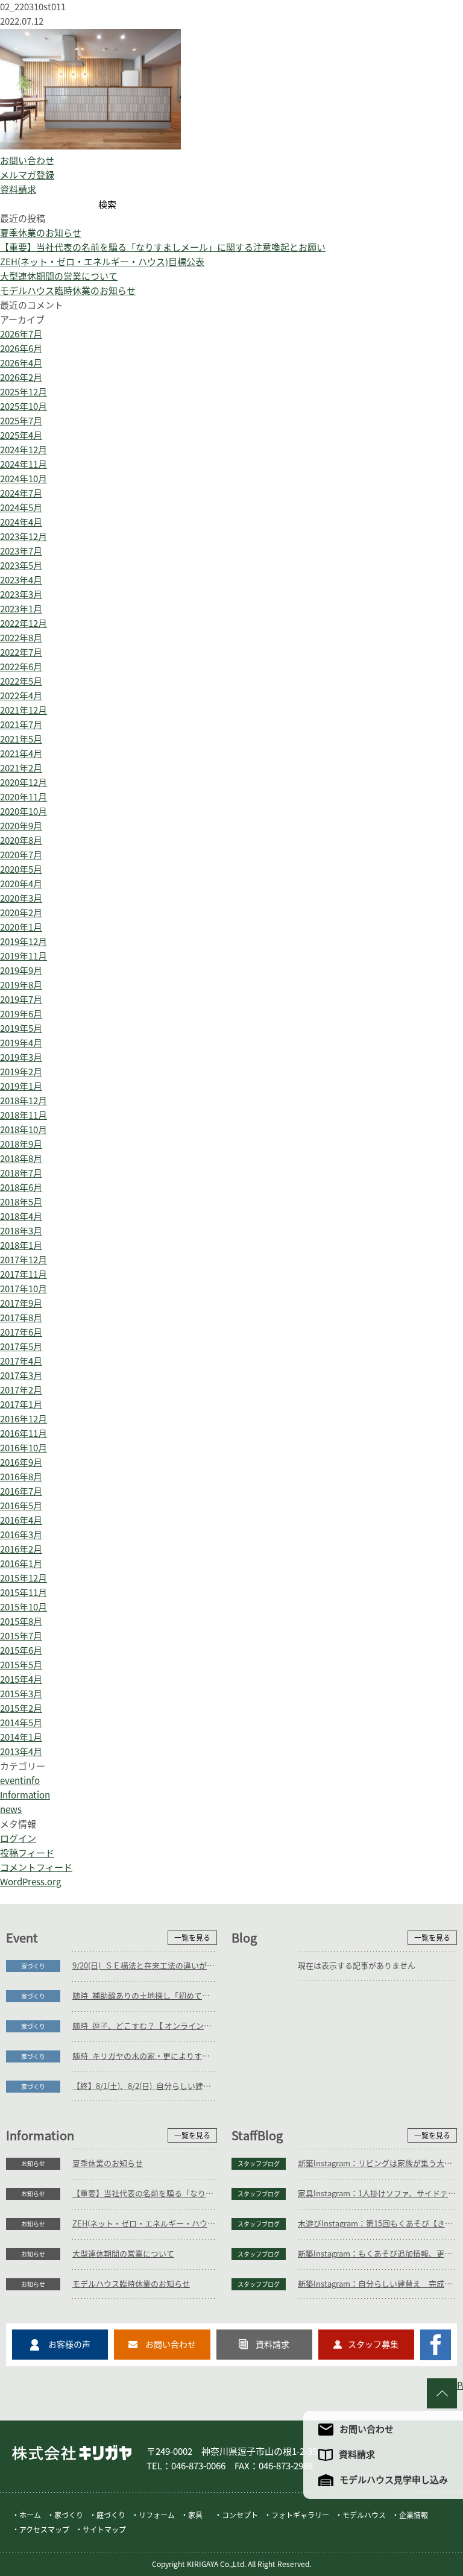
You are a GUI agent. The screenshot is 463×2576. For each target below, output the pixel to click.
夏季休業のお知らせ (41, 233)
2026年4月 (21, 363)
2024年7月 (21, 493)
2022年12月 (24, 624)
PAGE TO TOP (460, 2385)
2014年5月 (21, 1723)
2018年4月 (21, 1217)
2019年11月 (24, 956)
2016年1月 (21, 1564)
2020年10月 (24, 812)
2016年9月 (21, 1462)
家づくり (33, 1966)
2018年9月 (21, 1144)
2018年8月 (21, 1159)
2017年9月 (21, 1303)
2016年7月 (21, 1491)
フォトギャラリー (300, 2515)
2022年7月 (21, 652)
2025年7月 (21, 421)
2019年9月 (21, 971)
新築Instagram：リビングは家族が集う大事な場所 (377, 2163)
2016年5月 (21, 1506)
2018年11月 (24, 1115)
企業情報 (414, 2515)
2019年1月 (21, 1086)
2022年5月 (21, 681)
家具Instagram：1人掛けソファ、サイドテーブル (377, 2194)
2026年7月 (21, 334)
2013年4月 (21, 1752)
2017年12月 (24, 1260)
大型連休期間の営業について (59, 276)
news (11, 1810)
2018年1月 (21, 1246)
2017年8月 (21, 1318)
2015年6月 (21, 1651)
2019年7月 (21, 1000)
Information (25, 1795)
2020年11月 (24, 797)
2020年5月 (21, 869)
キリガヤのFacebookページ (436, 2345)
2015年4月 (21, 1679)
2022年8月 (21, 638)
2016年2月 (21, 1549)
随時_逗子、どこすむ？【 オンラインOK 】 (145, 2026)
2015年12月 (24, 1578)
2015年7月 (21, 1636)
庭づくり (111, 2515)
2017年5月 (21, 1347)
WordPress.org (30, 1882)
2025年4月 (21, 435)
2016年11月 (24, 1434)
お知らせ (33, 2164)
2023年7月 (21, 551)
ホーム (30, 2515)
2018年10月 (24, 1130)
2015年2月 (21, 1708)
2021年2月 (21, 768)
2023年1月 (21, 609)
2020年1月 (21, 927)
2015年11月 (24, 1593)
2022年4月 (21, 696)
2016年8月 (21, 1477)
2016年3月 (21, 1535)
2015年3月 (21, 1694)
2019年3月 (21, 1057)
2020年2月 (21, 913)
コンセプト (240, 2515)
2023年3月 (21, 595)
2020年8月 (21, 840)
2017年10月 (24, 1289)
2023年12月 (24, 537)
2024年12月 (24, 450)
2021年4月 (21, 754)
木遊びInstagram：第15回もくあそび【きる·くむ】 (377, 2224)
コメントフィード (36, 1868)
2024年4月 (21, 522)
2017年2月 (21, 1390)
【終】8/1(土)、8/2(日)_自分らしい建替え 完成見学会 (145, 2086)
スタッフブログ (259, 2164)
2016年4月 (21, 1520)
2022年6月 (21, 667)
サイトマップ (104, 2530)
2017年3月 (21, 1376)
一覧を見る (192, 1938)
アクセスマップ (44, 2530)
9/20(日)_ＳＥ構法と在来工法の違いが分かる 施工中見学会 (145, 1966)
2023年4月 (21, 580)
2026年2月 (21, 378)
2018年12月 (24, 1101)
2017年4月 (21, 1361)
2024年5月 (21, 508)
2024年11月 (24, 464)
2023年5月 (21, 566)
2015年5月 (21, 1665)
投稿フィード (27, 1853)
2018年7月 (21, 1173)
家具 (195, 2515)
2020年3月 (21, 898)
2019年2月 (21, 1072)
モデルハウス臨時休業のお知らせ (68, 291)
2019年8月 (21, 985)
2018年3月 (21, 1231)
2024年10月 (24, 479)
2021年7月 (21, 725)
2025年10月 (24, 407)
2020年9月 (21, 826)
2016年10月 (24, 1448)
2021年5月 (21, 739)
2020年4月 (21, 884)
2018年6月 (21, 1188)
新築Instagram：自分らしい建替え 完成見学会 (377, 2284)
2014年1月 (21, 1737)
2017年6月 (21, 1332)
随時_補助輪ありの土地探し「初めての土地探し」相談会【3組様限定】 (145, 1996)
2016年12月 (24, 1419)
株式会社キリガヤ (72, 2453)
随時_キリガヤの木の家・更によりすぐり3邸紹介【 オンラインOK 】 (145, 2056)
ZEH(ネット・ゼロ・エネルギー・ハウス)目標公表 (102, 262)
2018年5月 (21, 1202)
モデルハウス (364, 2515)
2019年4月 (21, 1043)
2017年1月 (21, 1405)
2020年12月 (24, 783)
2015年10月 (24, 1607)
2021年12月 (24, 710)
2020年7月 (21, 855)
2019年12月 (24, 942)
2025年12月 (24, 392)
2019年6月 (21, 1014)
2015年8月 (21, 1622)
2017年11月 (24, 1274)
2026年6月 (21, 349)
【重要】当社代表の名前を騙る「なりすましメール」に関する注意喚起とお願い (163, 247)
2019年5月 (21, 1029)
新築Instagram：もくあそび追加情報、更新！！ (377, 2254)
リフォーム (157, 2515)
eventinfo (20, 1781)
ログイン (18, 1839)
